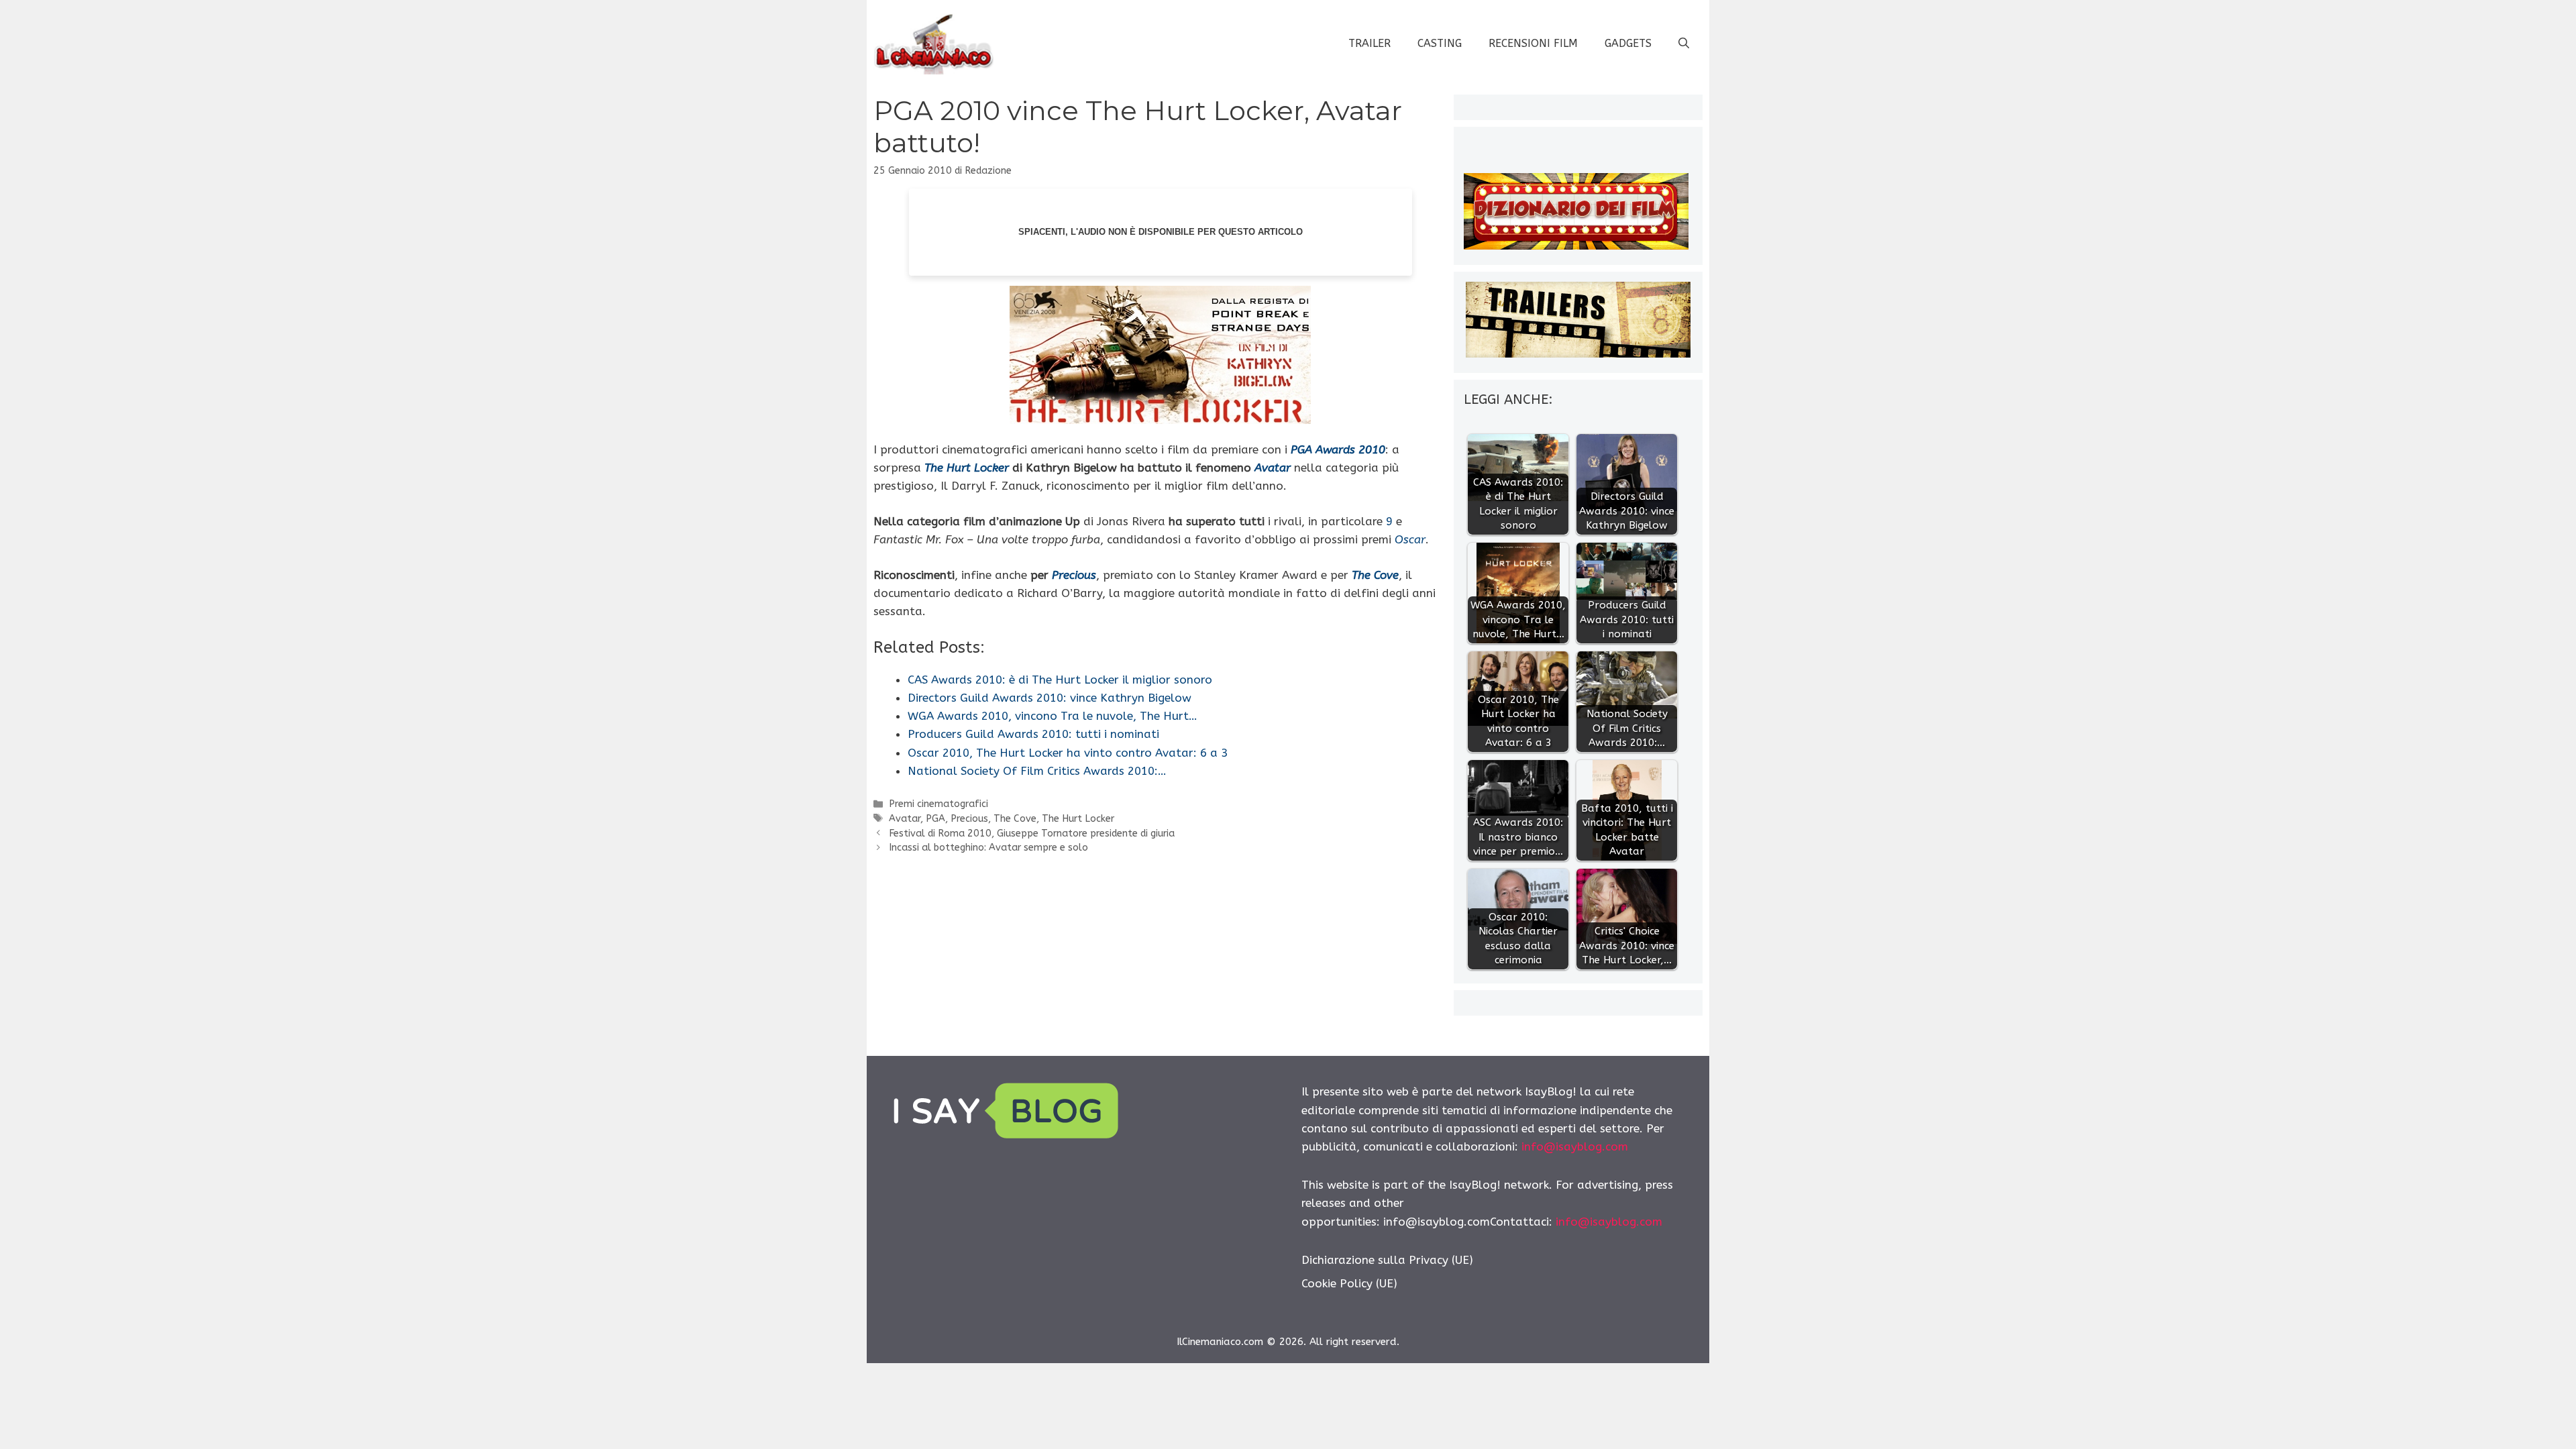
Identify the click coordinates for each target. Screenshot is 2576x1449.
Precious (969, 819)
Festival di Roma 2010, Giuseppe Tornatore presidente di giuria (1032, 834)
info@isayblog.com (1575, 1146)
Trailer (1370, 43)
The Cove (1015, 819)
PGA (935, 819)
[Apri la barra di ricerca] (1684, 44)
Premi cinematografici (938, 804)
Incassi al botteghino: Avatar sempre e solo (988, 848)
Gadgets (1628, 43)
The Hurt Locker (1078, 819)
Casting (1440, 43)
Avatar (905, 819)
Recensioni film (1533, 43)
